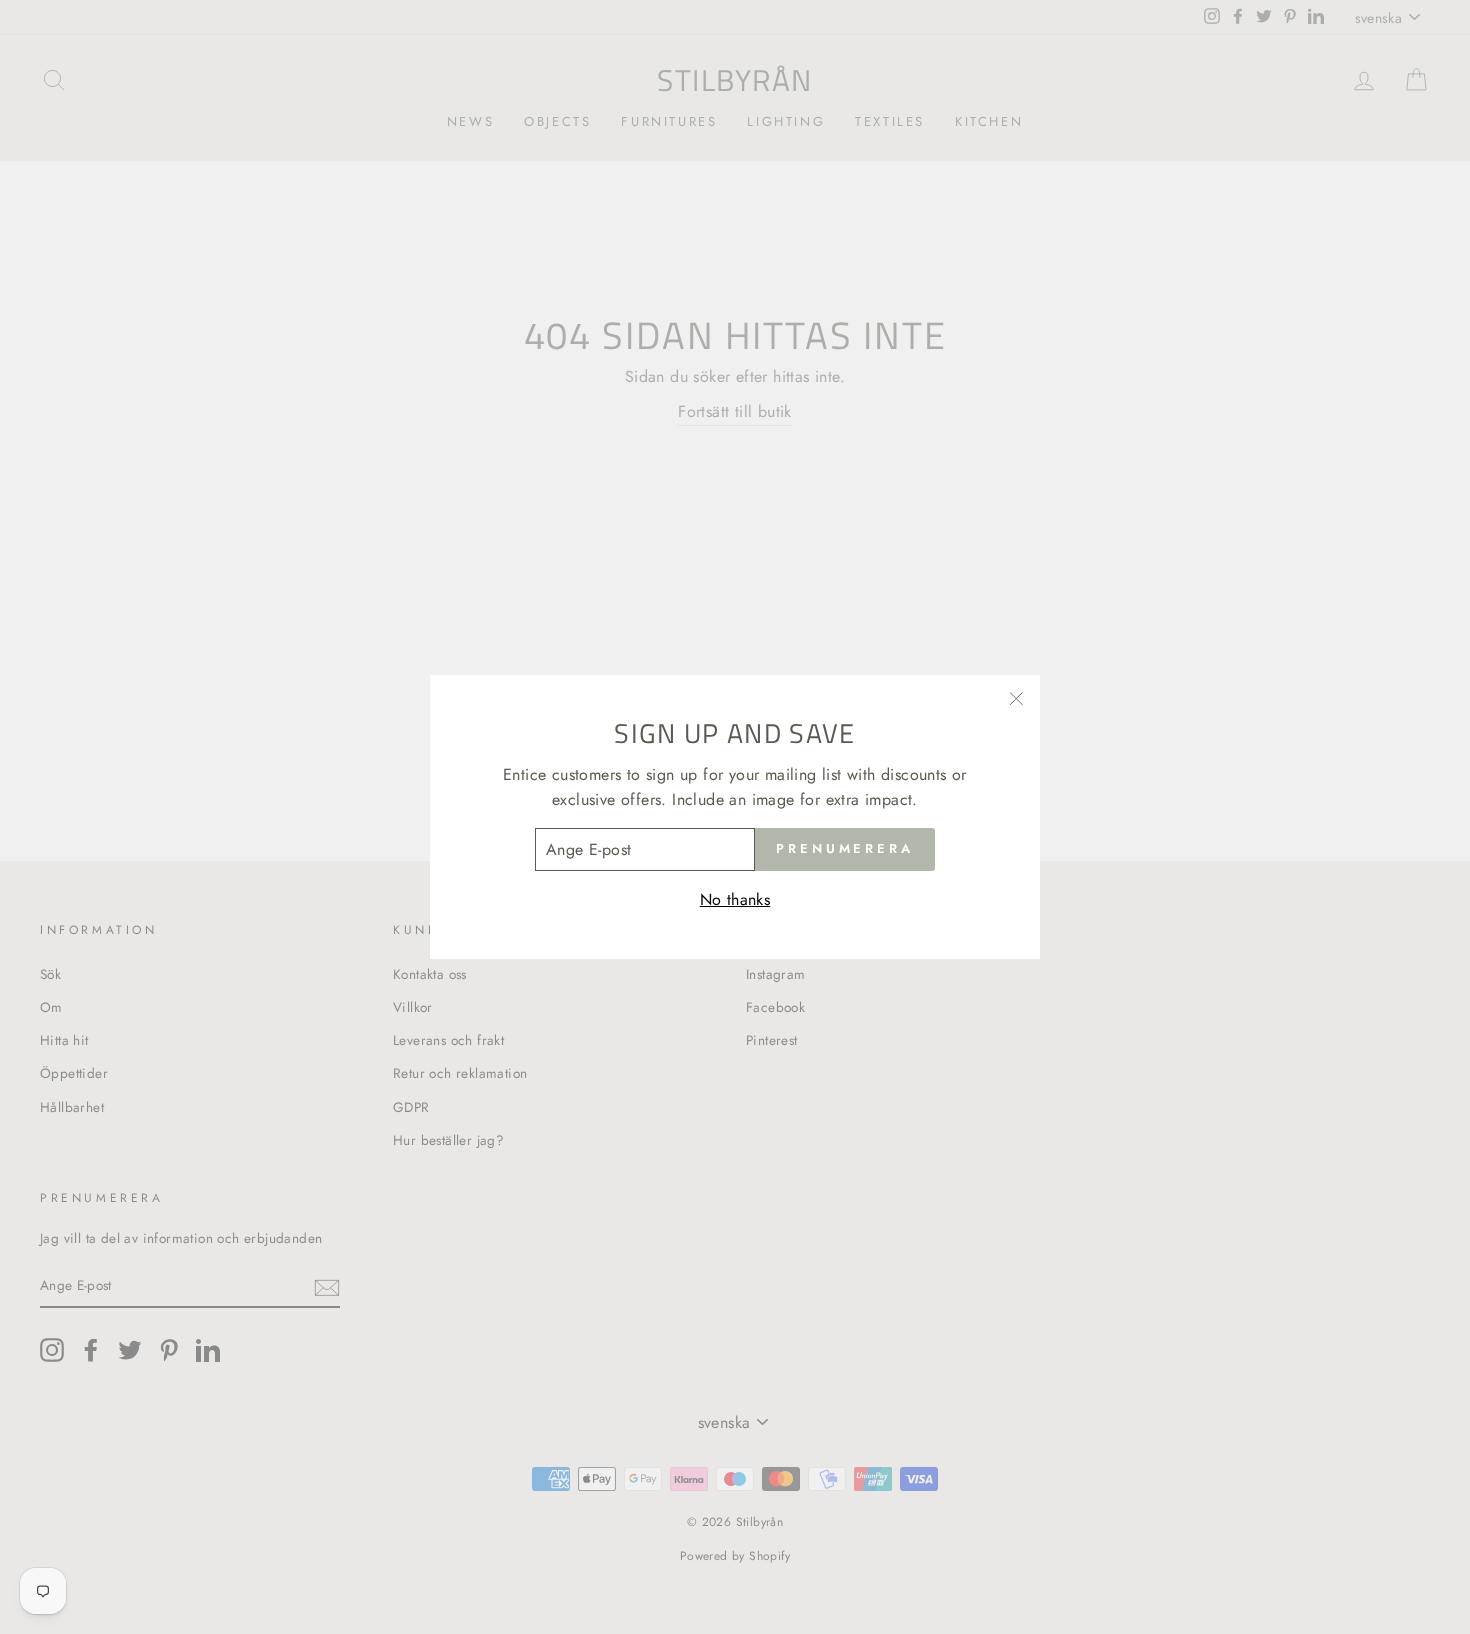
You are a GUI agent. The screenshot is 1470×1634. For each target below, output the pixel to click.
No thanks (735, 899)
